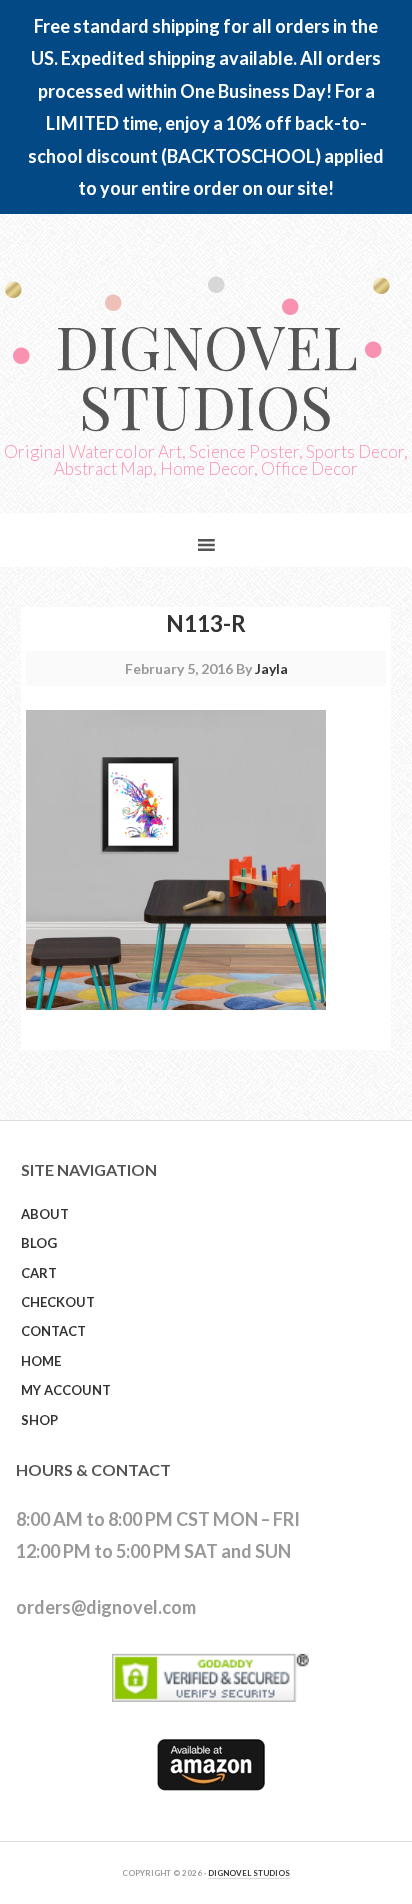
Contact (53, 1331)
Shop (39, 1420)
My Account (66, 1390)
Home (41, 1361)
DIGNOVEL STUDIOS (249, 1873)
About (45, 1214)
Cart (39, 1273)
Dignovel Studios (206, 375)
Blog (39, 1243)
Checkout (58, 1302)
